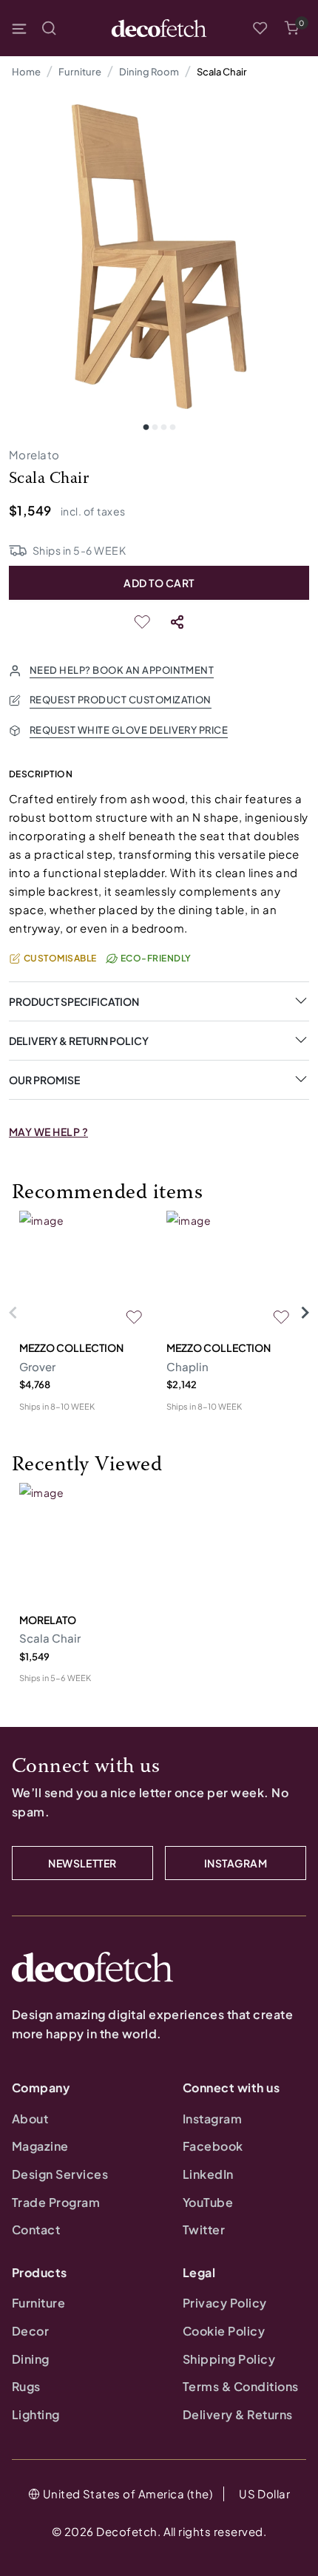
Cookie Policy (224, 2331)
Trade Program (56, 2202)
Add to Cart (159, 583)
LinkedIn (208, 2174)
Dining (31, 2359)
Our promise (44, 1080)
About (30, 2119)
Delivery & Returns (238, 2414)
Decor (30, 2331)
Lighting (36, 2414)
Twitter (204, 2230)
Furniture (80, 72)
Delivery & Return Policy (79, 1041)
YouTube (208, 2202)
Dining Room (149, 72)
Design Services (60, 2174)
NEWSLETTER (82, 1863)
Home (26, 72)
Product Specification (74, 1001)
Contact (36, 2230)
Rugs (26, 2386)
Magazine (40, 2146)
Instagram (212, 2119)
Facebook (213, 2146)
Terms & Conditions (241, 2386)
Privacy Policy (225, 2303)
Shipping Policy (229, 2359)
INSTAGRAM (236, 1863)
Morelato (34, 454)
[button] (291, 28)
